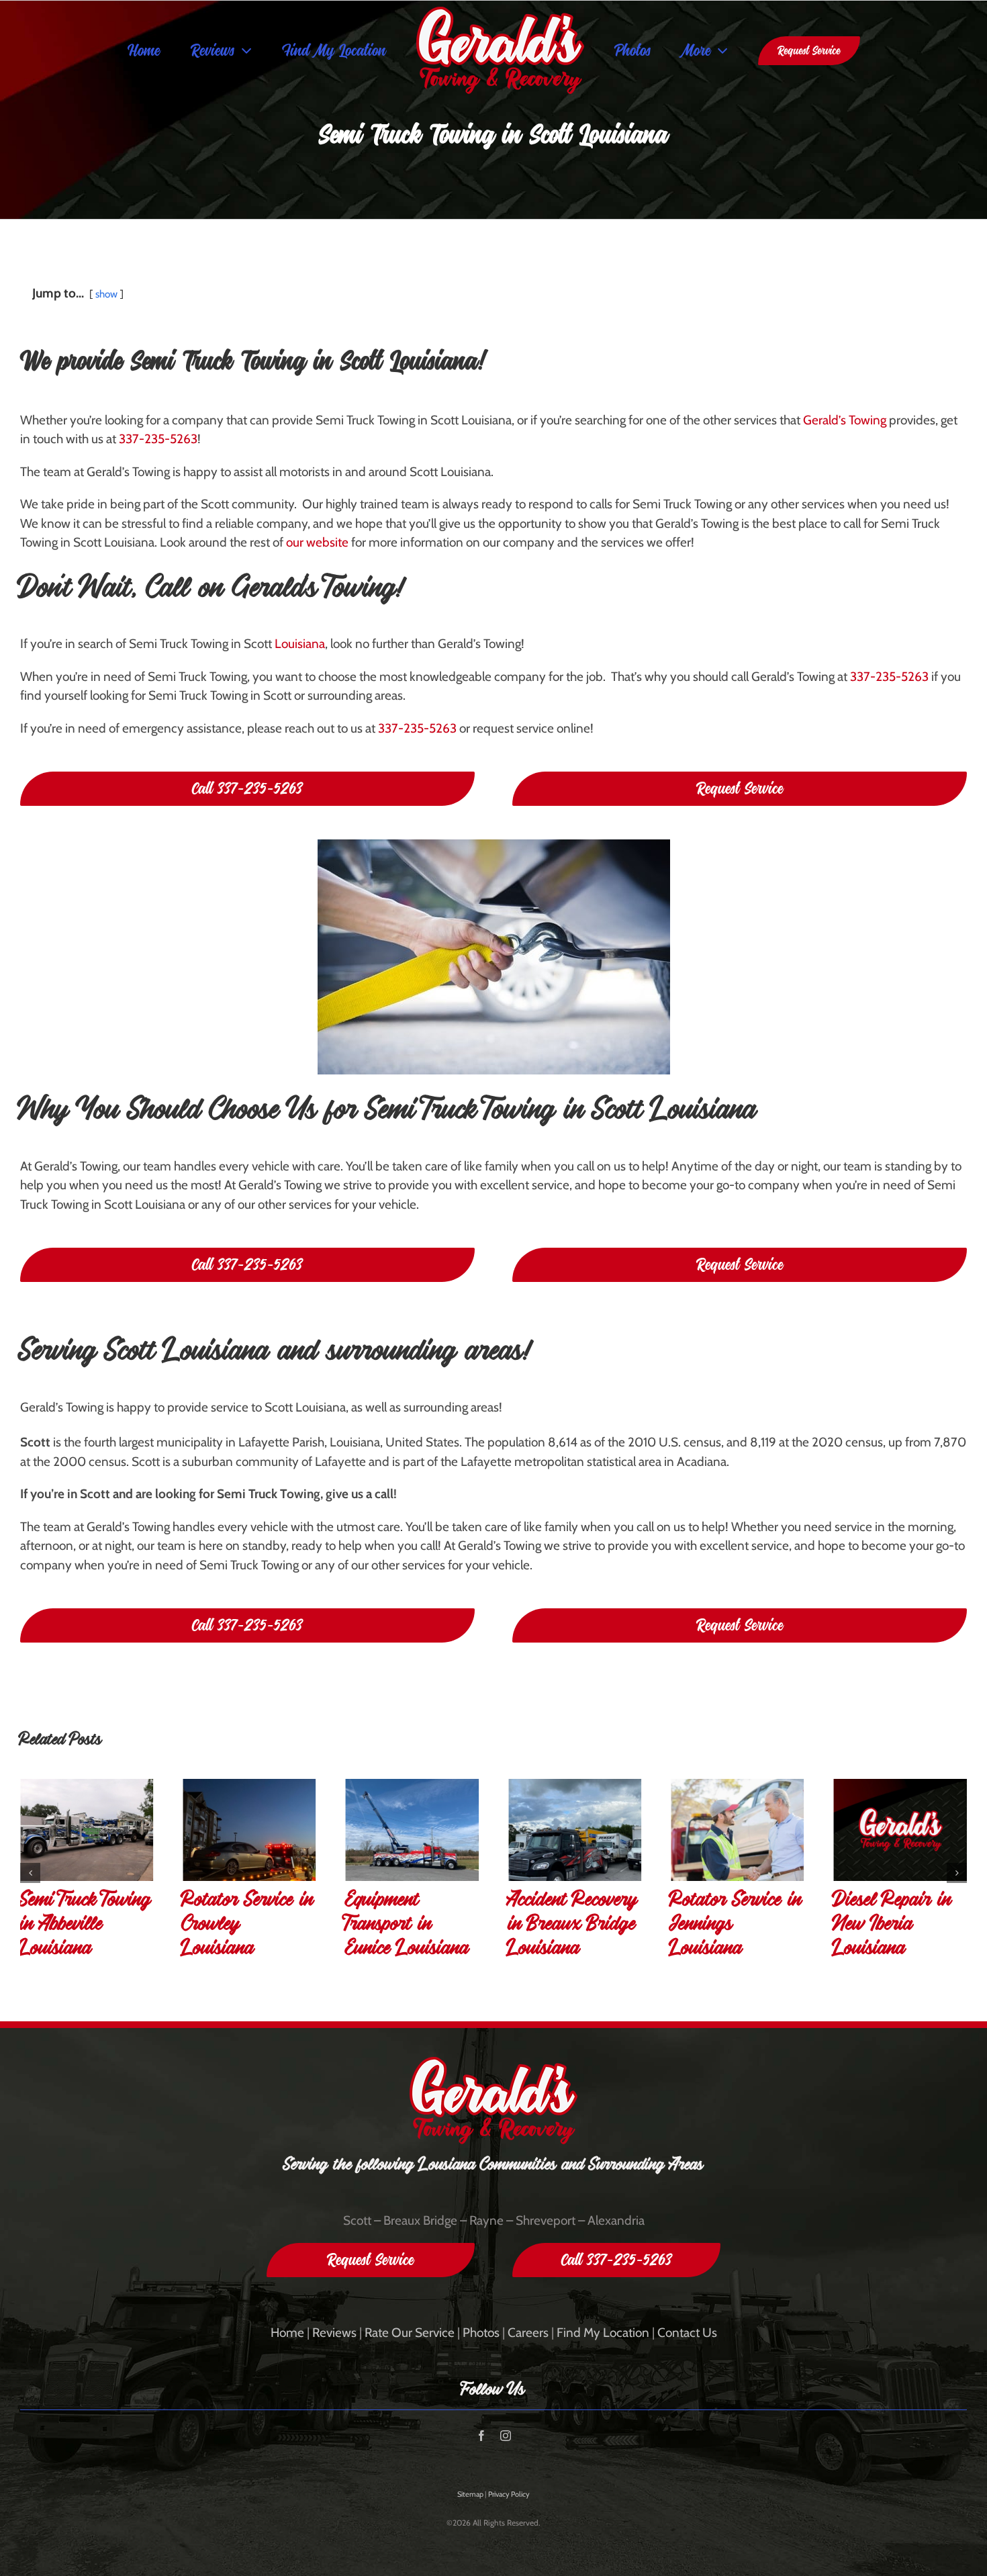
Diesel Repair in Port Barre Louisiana (893, 1928)
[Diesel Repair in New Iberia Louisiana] (737, 1830)
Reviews (334, 2333)
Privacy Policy (509, 2494)
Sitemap (470, 2494)
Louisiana (300, 644)
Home (287, 2333)
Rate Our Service (410, 2333)
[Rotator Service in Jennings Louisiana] (575, 1830)
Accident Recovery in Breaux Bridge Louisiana (411, 1928)
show (106, 294)
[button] (30, 1873)
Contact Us (687, 2333)
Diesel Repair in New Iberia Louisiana (730, 1928)
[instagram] (506, 2436)
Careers (528, 2333)
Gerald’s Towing (845, 420)
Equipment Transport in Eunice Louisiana (244, 1928)
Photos (481, 2333)
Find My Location (603, 2333)
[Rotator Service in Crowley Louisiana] (87, 1830)
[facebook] (481, 2436)
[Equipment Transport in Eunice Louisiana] (249, 1830)
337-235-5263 (158, 439)
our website (317, 542)
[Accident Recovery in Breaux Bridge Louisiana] (412, 1830)
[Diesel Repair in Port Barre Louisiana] (900, 1830)
